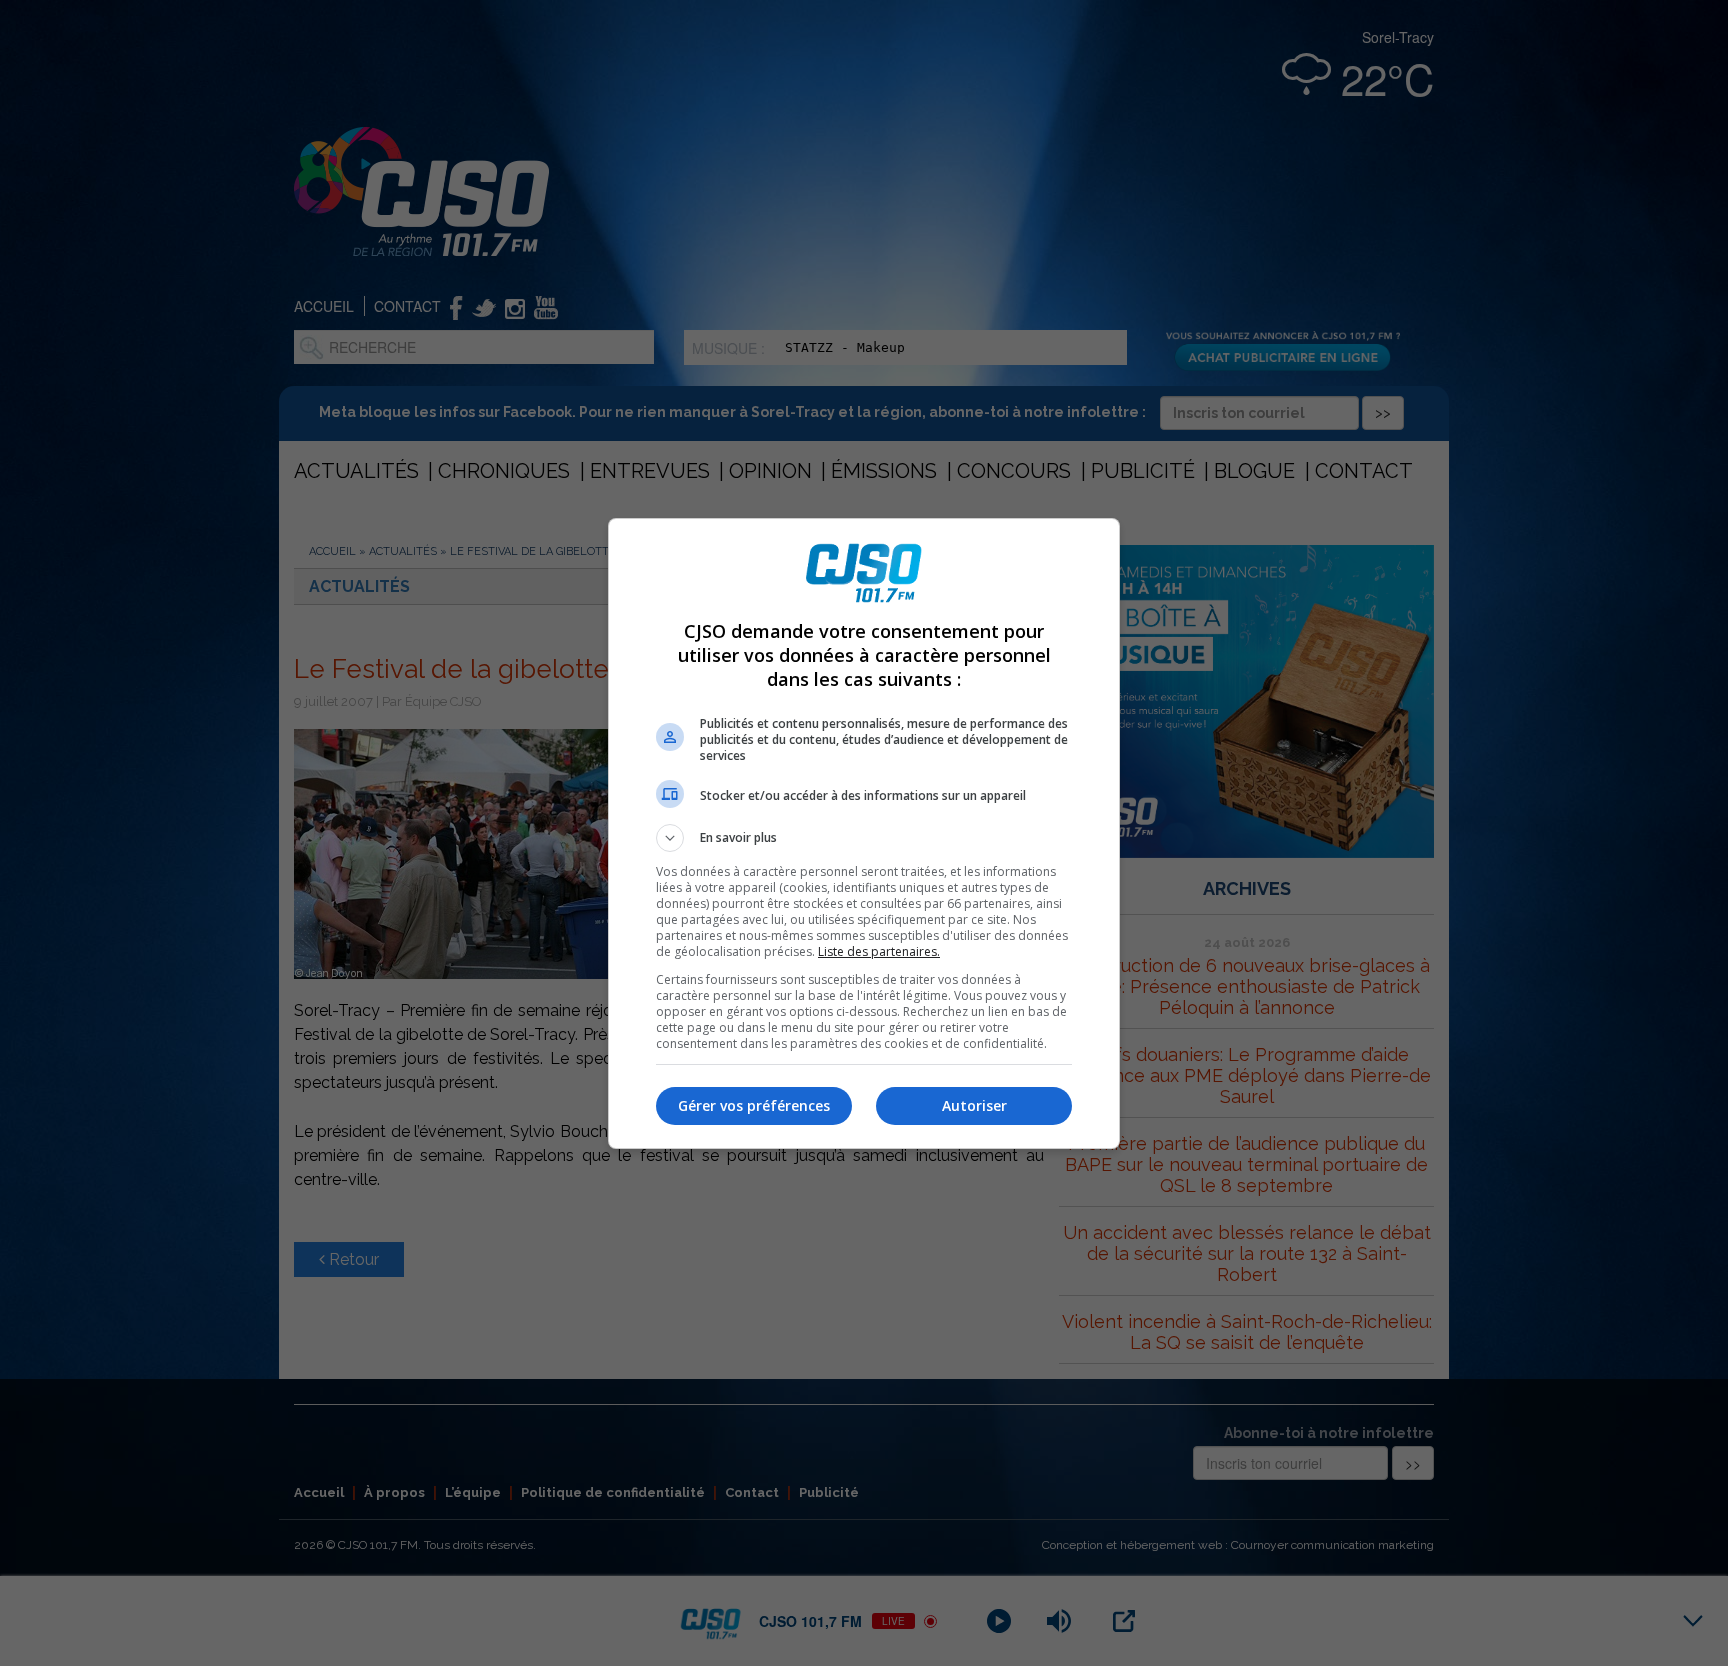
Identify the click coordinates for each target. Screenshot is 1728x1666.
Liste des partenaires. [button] (879, 951)
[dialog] (864, 833)
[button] (864, 838)
